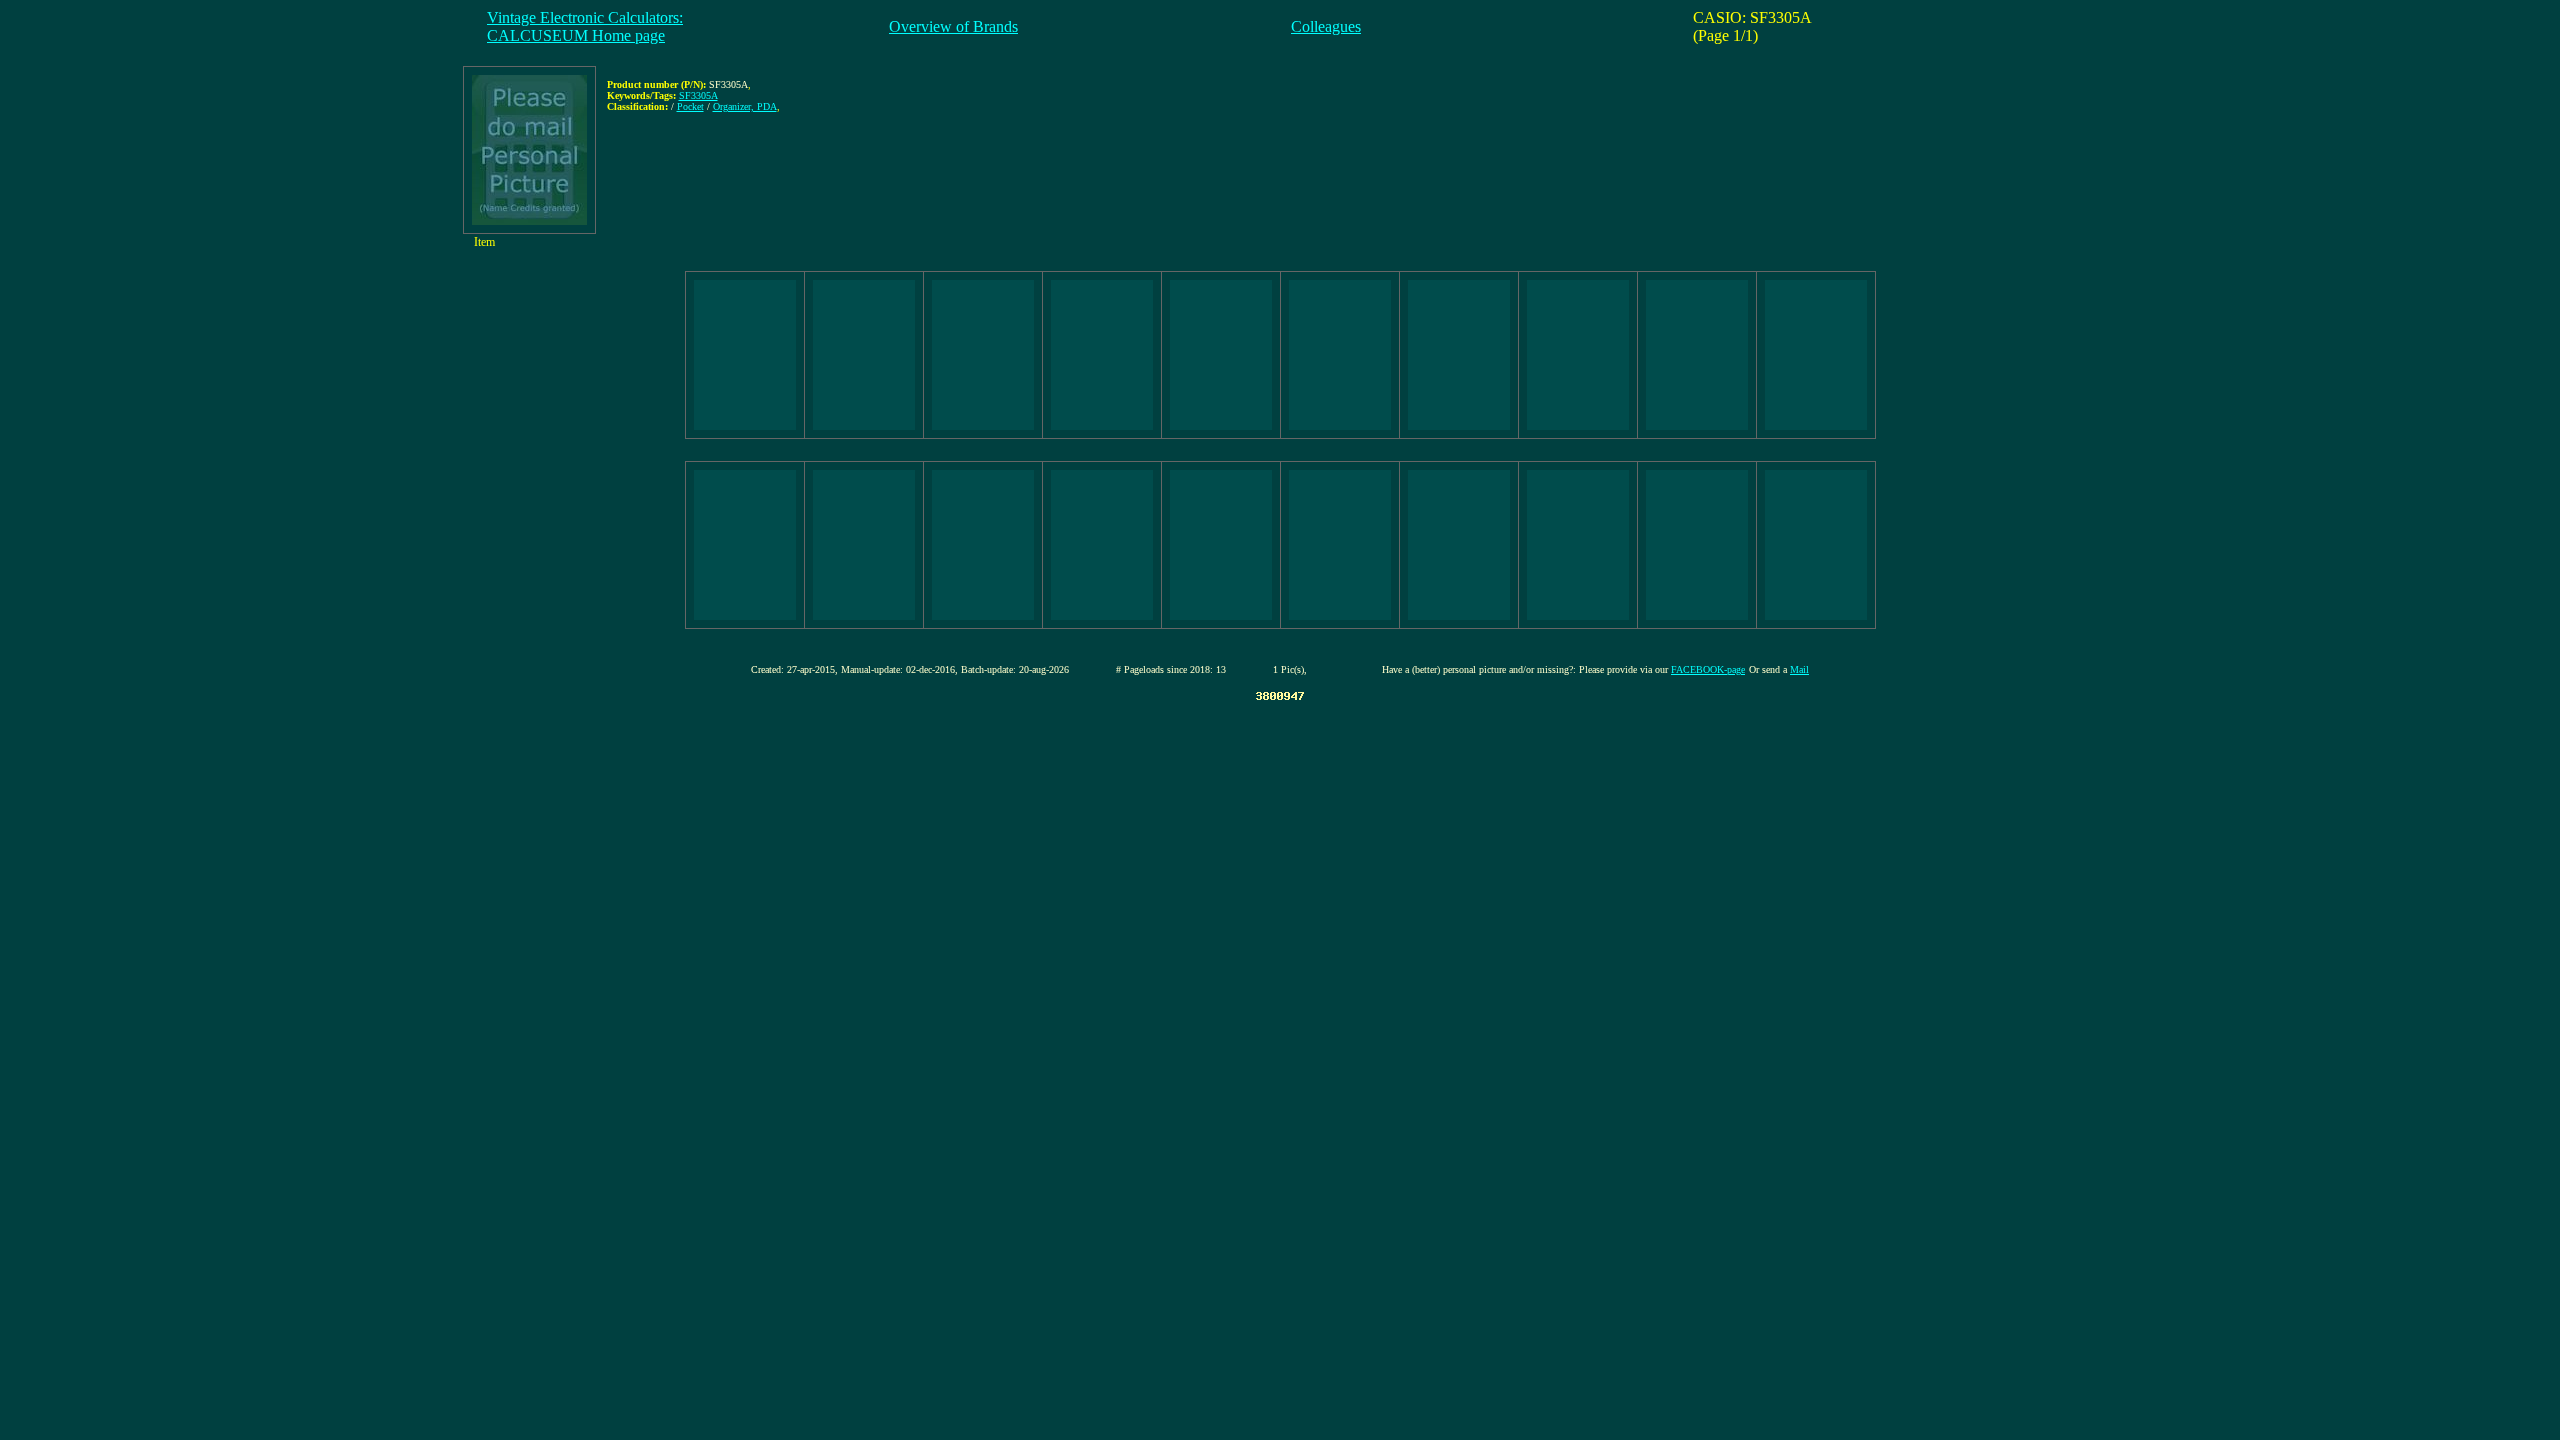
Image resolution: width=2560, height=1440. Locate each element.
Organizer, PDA (745, 106)
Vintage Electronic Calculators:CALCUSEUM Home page (585, 26)
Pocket (690, 106)
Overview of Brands (953, 26)
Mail (1799, 669)
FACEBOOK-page (1708, 669)
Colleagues (1326, 26)
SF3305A (698, 95)
